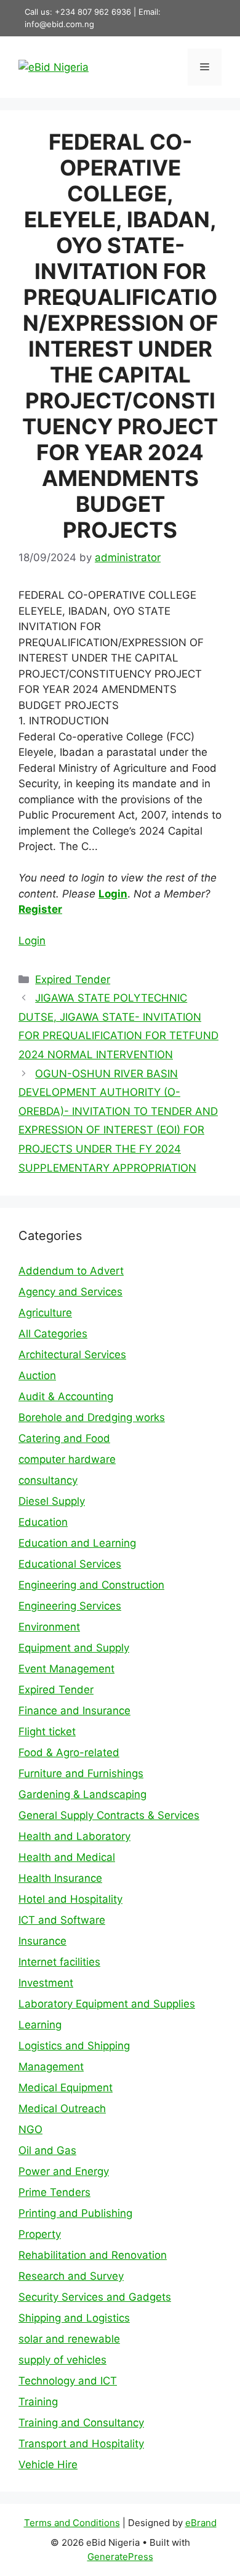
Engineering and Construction (91, 1585)
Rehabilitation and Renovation (93, 2255)
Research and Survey (71, 2276)
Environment (49, 1627)
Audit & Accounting (66, 1396)
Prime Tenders (54, 2192)
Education (43, 1522)
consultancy (48, 1480)
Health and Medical (67, 1857)
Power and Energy (64, 2171)
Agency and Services (70, 1292)
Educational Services (70, 1564)
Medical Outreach (62, 2108)
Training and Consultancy (81, 2423)
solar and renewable (69, 2339)
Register (40, 909)
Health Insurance (60, 1878)
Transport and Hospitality (81, 2444)
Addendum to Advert (71, 1271)
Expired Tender (73, 979)
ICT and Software (62, 1920)
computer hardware (67, 1459)
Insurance (42, 1941)
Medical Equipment (66, 2088)
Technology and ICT (68, 2381)
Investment (46, 1983)
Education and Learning (77, 1543)
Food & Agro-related (69, 1752)
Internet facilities (59, 1962)
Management (51, 2067)
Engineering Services (70, 1606)
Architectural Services (72, 1355)
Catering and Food (64, 1438)
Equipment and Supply (74, 1648)
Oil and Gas (47, 2150)
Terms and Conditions (72, 2523)
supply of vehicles (62, 2360)
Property (40, 2234)
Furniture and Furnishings (81, 1773)
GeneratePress (120, 2557)
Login (113, 894)
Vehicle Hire (48, 2465)
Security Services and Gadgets (95, 2297)
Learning (40, 2025)
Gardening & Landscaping (82, 1794)
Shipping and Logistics (74, 2318)
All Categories (53, 1334)
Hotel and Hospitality (70, 1899)
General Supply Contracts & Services (109, 1815)
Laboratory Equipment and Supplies (107, 2004)
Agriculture (45, 1313)
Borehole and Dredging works (92, 1417)
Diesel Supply (52, 1501)
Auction (37, 1375)
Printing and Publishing (75, 2213)
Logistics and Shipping (74, 2046)
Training (38, 2402)
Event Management (66, 1669)
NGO (30, 2129)
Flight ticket (47, 1732)
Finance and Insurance (74, 1711)
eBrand (201, 2523)
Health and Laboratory (74, 1836)
